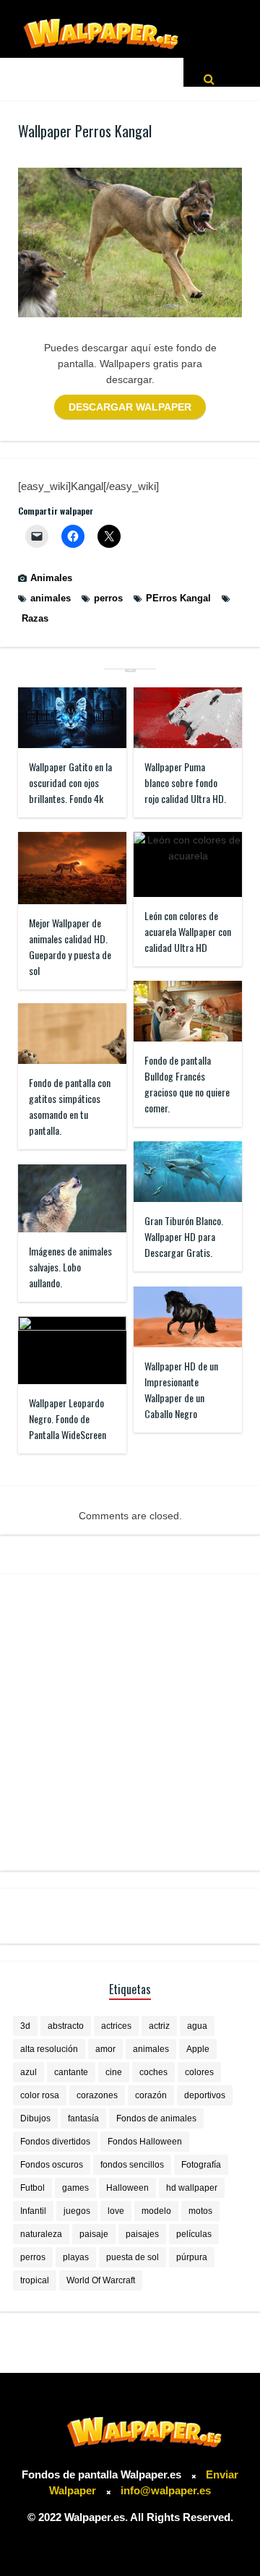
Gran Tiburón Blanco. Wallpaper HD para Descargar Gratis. (184, 1236)
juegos (77, 2211)
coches (153, 2072)
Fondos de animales (156, 2118)
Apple (198, 2049)
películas (194, 2234)
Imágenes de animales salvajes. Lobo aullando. (70, 1267)
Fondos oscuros (52, 2165)
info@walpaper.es (166, 2490)
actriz (159, 2026)
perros (108, 598)
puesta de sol (133, 2257)
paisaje (94, 2234)
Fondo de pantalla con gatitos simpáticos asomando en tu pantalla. (70, 1106)
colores (199, 2072)
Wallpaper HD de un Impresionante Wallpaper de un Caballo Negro (181, 1390)
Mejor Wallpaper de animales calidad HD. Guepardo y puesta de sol (70, 946)
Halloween (127, 2188)
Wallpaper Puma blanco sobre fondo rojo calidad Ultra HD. (185, 782)
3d (25, 2026)
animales (51, 598)
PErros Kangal (178, 598)
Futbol (32, 2188)
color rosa (40, 2095)
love (116, 2211)
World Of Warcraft (101, 2280)
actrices (116, 2026)
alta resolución (49, 2049)
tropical (35, 2280)
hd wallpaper (192, 2188)
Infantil (33, 2211)
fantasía (83, 2118)
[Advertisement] (130, 1722)
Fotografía (201, 2165)
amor (105, 2049)
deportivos (205, 2095)
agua (197, 2026)
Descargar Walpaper (130, 407)
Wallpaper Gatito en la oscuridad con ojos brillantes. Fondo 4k (70, 782)
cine (114, 2072)
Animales (51, 578)
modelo (156, 2211)
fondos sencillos (132, 2165)
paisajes (142, 2234)
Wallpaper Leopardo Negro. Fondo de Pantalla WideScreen (68, 1418)
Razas (35, 618)
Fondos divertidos (55, 2142)
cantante (71, 2072)
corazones (97, 2095)
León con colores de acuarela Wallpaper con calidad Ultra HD (188, 931)
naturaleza (41, 2234)
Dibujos (35, 2118)
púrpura (192, 2257)
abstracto (66, 2026)
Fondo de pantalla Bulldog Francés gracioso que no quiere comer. (187, 1084)
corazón (151, 2095)
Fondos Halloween (145, 2142)
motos (200, 2211)
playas (76, 2257)
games (75, 2188)
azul (29, 2072)
